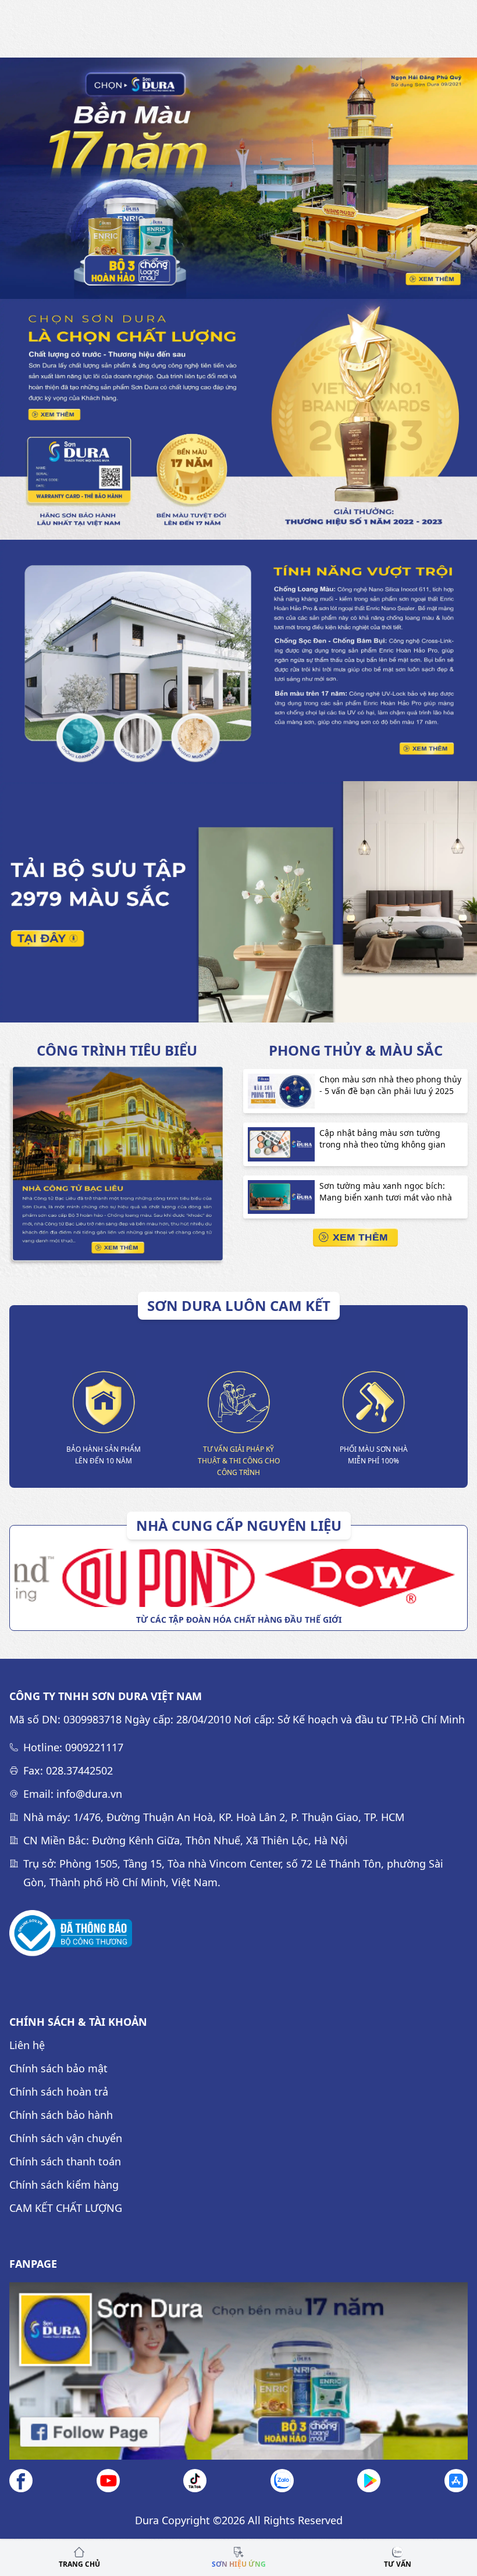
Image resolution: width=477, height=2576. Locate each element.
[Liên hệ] (282, 2481)
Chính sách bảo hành (61, 2115)
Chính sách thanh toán (65, 2161)
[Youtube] (108, 2481)
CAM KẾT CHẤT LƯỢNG (66, 2208)
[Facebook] (21, 2481)
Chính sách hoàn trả (59, 2092)
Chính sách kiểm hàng (64, 2185)
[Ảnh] (71, 1933)
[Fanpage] (238, 2371)
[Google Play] (369, 2481)
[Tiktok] (195, 2481)
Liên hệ (27, 2045)
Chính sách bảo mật (58, 2068)
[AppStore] (456, 2481)
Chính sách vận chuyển (66, 2138)
